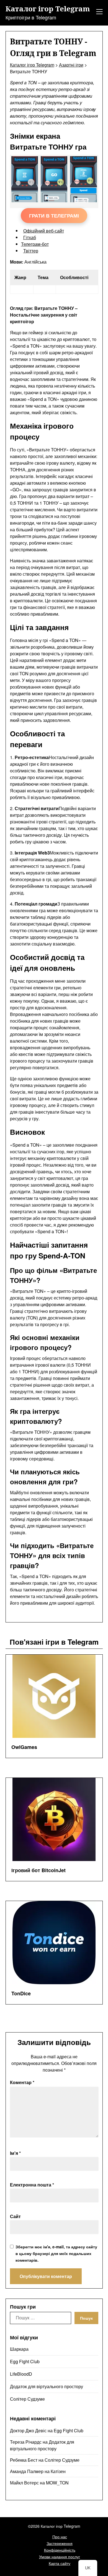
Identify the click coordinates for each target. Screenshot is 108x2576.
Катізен (58, 2471)
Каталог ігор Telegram (48, 9)
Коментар (22, 2082)
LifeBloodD (21, 2374)
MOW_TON (57, 2483)
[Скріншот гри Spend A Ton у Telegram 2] (83, 200)
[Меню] (99, 12)
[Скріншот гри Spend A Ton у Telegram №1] (54, 200)
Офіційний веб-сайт (44, 231)
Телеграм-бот (35, 244)
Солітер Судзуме (27, 2399)
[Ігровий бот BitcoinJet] (54, 1819)
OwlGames (24, 1747)
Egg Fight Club (25, 2361)
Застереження (60, 2543)
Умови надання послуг (60, 2557)
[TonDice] (54, 1943)
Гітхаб (30, 237)
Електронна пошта (32, 2185)
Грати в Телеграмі (54, 216)
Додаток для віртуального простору (47, 2386)
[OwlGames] (54, 1696)
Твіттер (31, 251)
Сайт (15, 2216)
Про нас (60, 2537)
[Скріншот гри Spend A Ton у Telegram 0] (25, 200)
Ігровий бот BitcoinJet (38, 1870)
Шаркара (19, 2349)
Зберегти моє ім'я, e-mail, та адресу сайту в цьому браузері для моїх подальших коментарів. (56, 2253)
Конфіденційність (60, 2550)
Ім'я (15, 2153)
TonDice (21, 1993)
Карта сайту (60, 2563)
